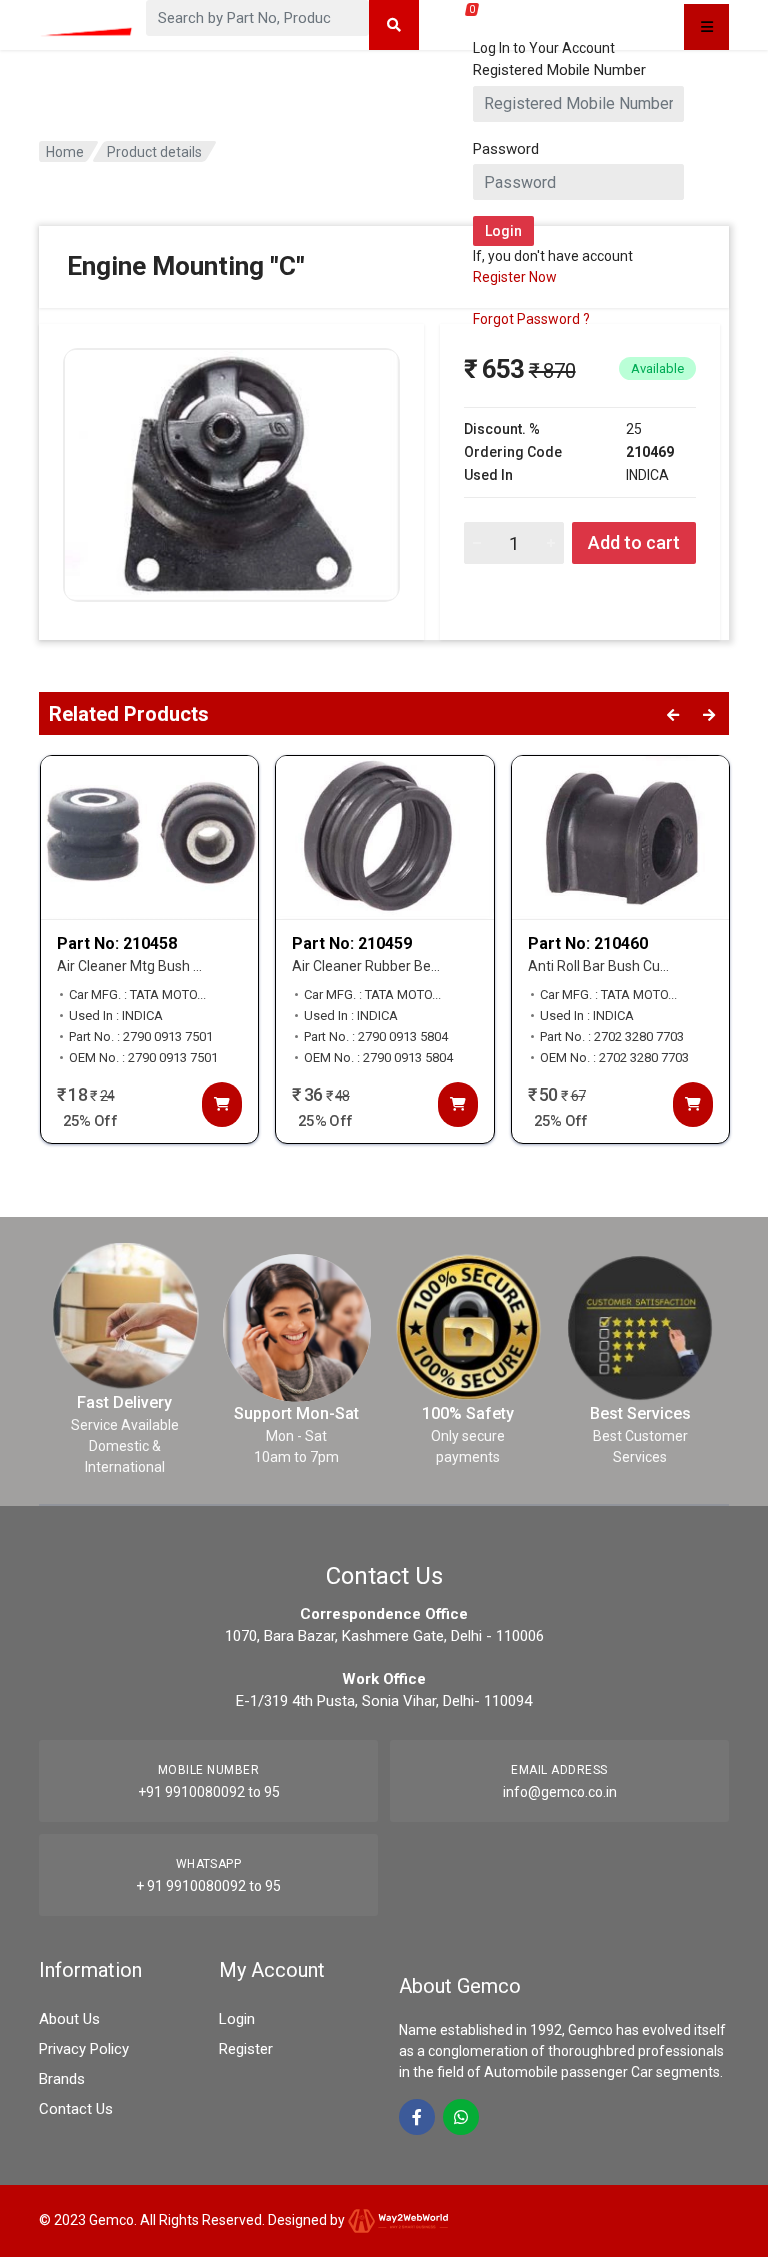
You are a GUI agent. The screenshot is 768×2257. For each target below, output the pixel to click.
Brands (62, 2079)
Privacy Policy (84, 2049)
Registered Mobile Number (559, 70)
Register (246, 2049)
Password (506, 149)
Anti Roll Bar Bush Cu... (598, 966)
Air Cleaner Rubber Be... (366, 966)
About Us (69, 2019)
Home (65, 152)
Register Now (515, 277)
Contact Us (76, 2109)
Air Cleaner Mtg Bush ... (129, 966)
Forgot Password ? (531, 319)
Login (237, 2019)
